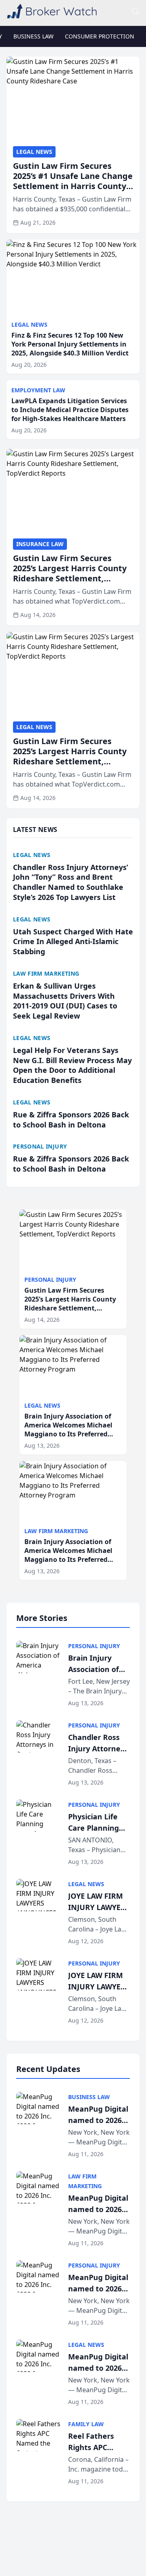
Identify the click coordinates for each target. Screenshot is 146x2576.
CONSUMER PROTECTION (100, 36)
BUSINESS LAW (33, 36)
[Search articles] (135, 11)
